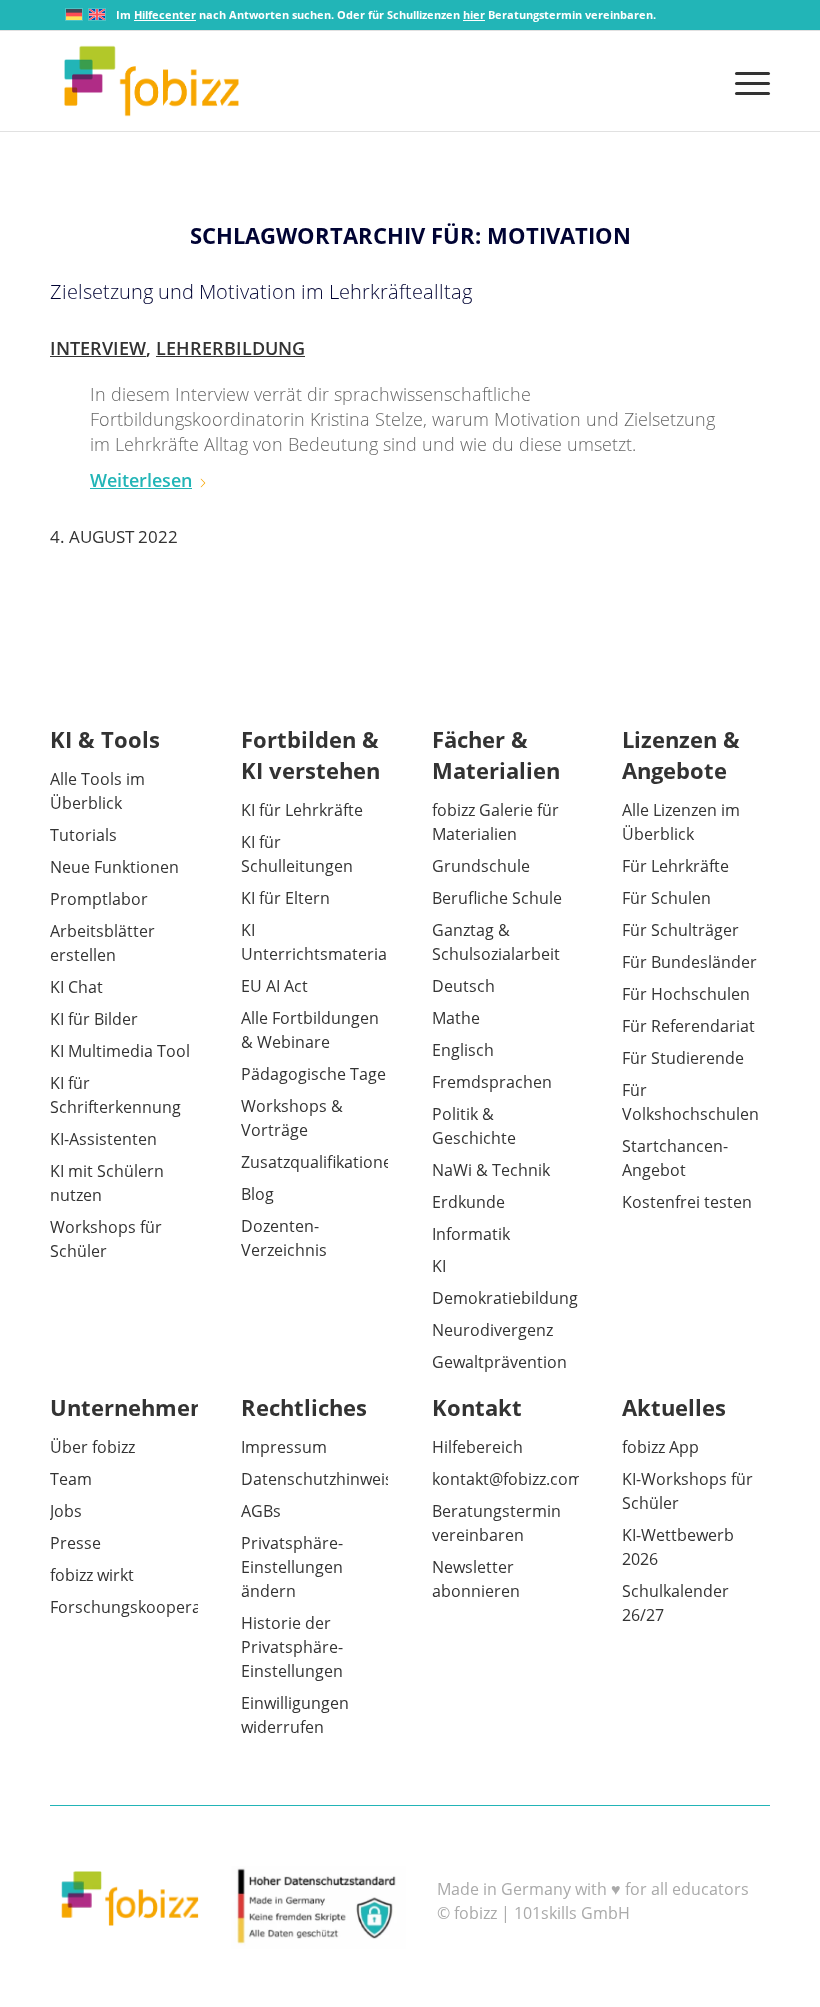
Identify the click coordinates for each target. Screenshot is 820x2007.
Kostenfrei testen (687, 1202)
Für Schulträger (680, 930)
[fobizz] (151, 81)
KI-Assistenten (103, 1139)
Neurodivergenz (492, 1330)
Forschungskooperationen (150, 1607)
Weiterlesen (141, 480)
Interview (98, 348)
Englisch (463, 1050)
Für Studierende (683, 1058)
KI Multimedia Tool (120, 1051)
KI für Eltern (285, 898)
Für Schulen (666, 898)
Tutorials (83, 835)
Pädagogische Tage (313, 1074)
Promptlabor (99, 899)
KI (439, 1266)
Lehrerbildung (230, 348)
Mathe (456, 1018)
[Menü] (747, 81)
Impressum (284, 1447)
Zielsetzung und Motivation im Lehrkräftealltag (261, 291)
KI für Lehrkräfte (302, 810)
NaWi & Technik (491, 1170)
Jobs (66, 1511)
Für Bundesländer (689, 962)
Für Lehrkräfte (675, 866)
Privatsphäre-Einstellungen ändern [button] (292, 1567)
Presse (75, 1543)
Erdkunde (468, 1202)
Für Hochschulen (686, 994)
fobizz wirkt (92, 1575)
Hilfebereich (477, 1447)
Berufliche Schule (497, 898)
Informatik (471, 1234)
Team (71, 1479)
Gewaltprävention (499, 1362)
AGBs (261, 1511)
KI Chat (76, 987)
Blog (257, 1194)
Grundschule (481, 866)
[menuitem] (747, 81)
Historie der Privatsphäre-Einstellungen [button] (292, 1647)
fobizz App (660, 1447)
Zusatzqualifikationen (321, 1162)
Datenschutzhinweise (321, 1479)
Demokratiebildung (505, 1298)
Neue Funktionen (114, 867)
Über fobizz (92, 1447)
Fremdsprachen (492, 1082)
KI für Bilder (94, 1019)
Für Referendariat (688, 1026)
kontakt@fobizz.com (507, 1479)
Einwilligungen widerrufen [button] (295, 1715)
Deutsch (463, 986)
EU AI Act (274, 986)
